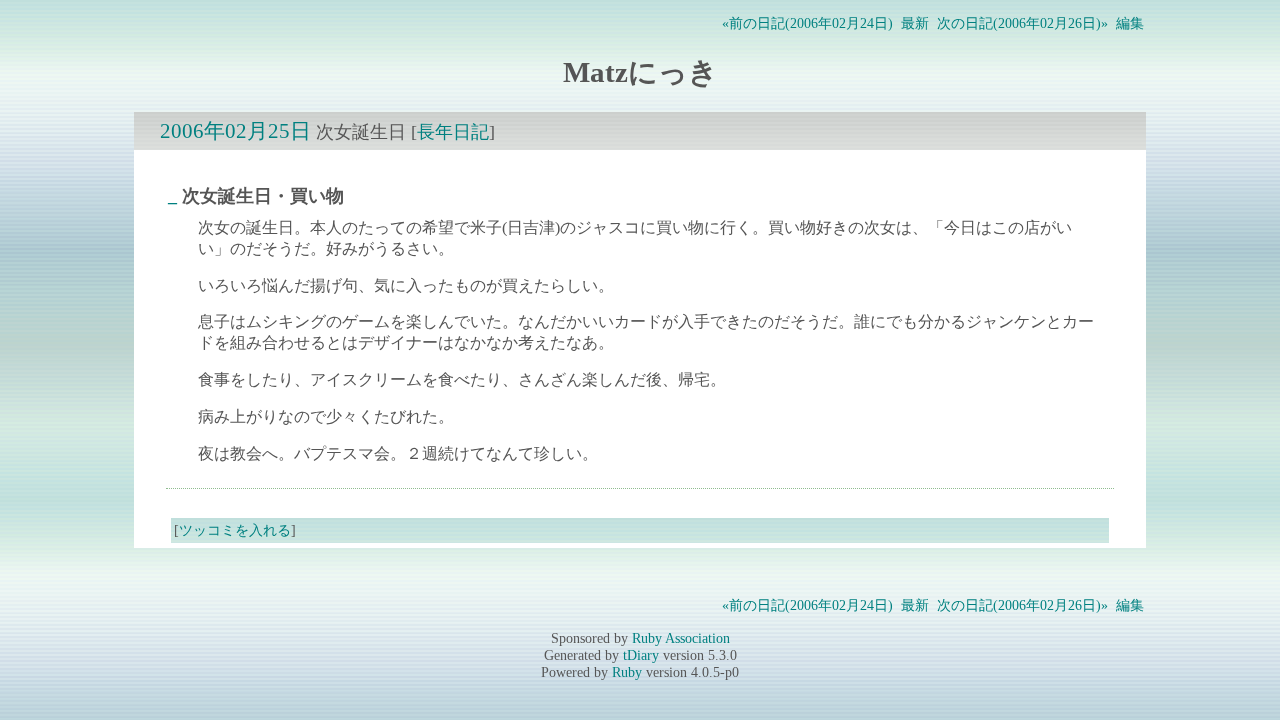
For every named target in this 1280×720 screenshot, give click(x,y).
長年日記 (453, 132)
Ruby (627, 672)
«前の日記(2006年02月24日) (807, 23)
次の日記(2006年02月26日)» (1022, 23)
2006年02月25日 (235, 130)
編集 (1130, 23)
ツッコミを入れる (235, 530)
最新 (915, 23)
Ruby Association (681, 638)
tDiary (641, 655)
